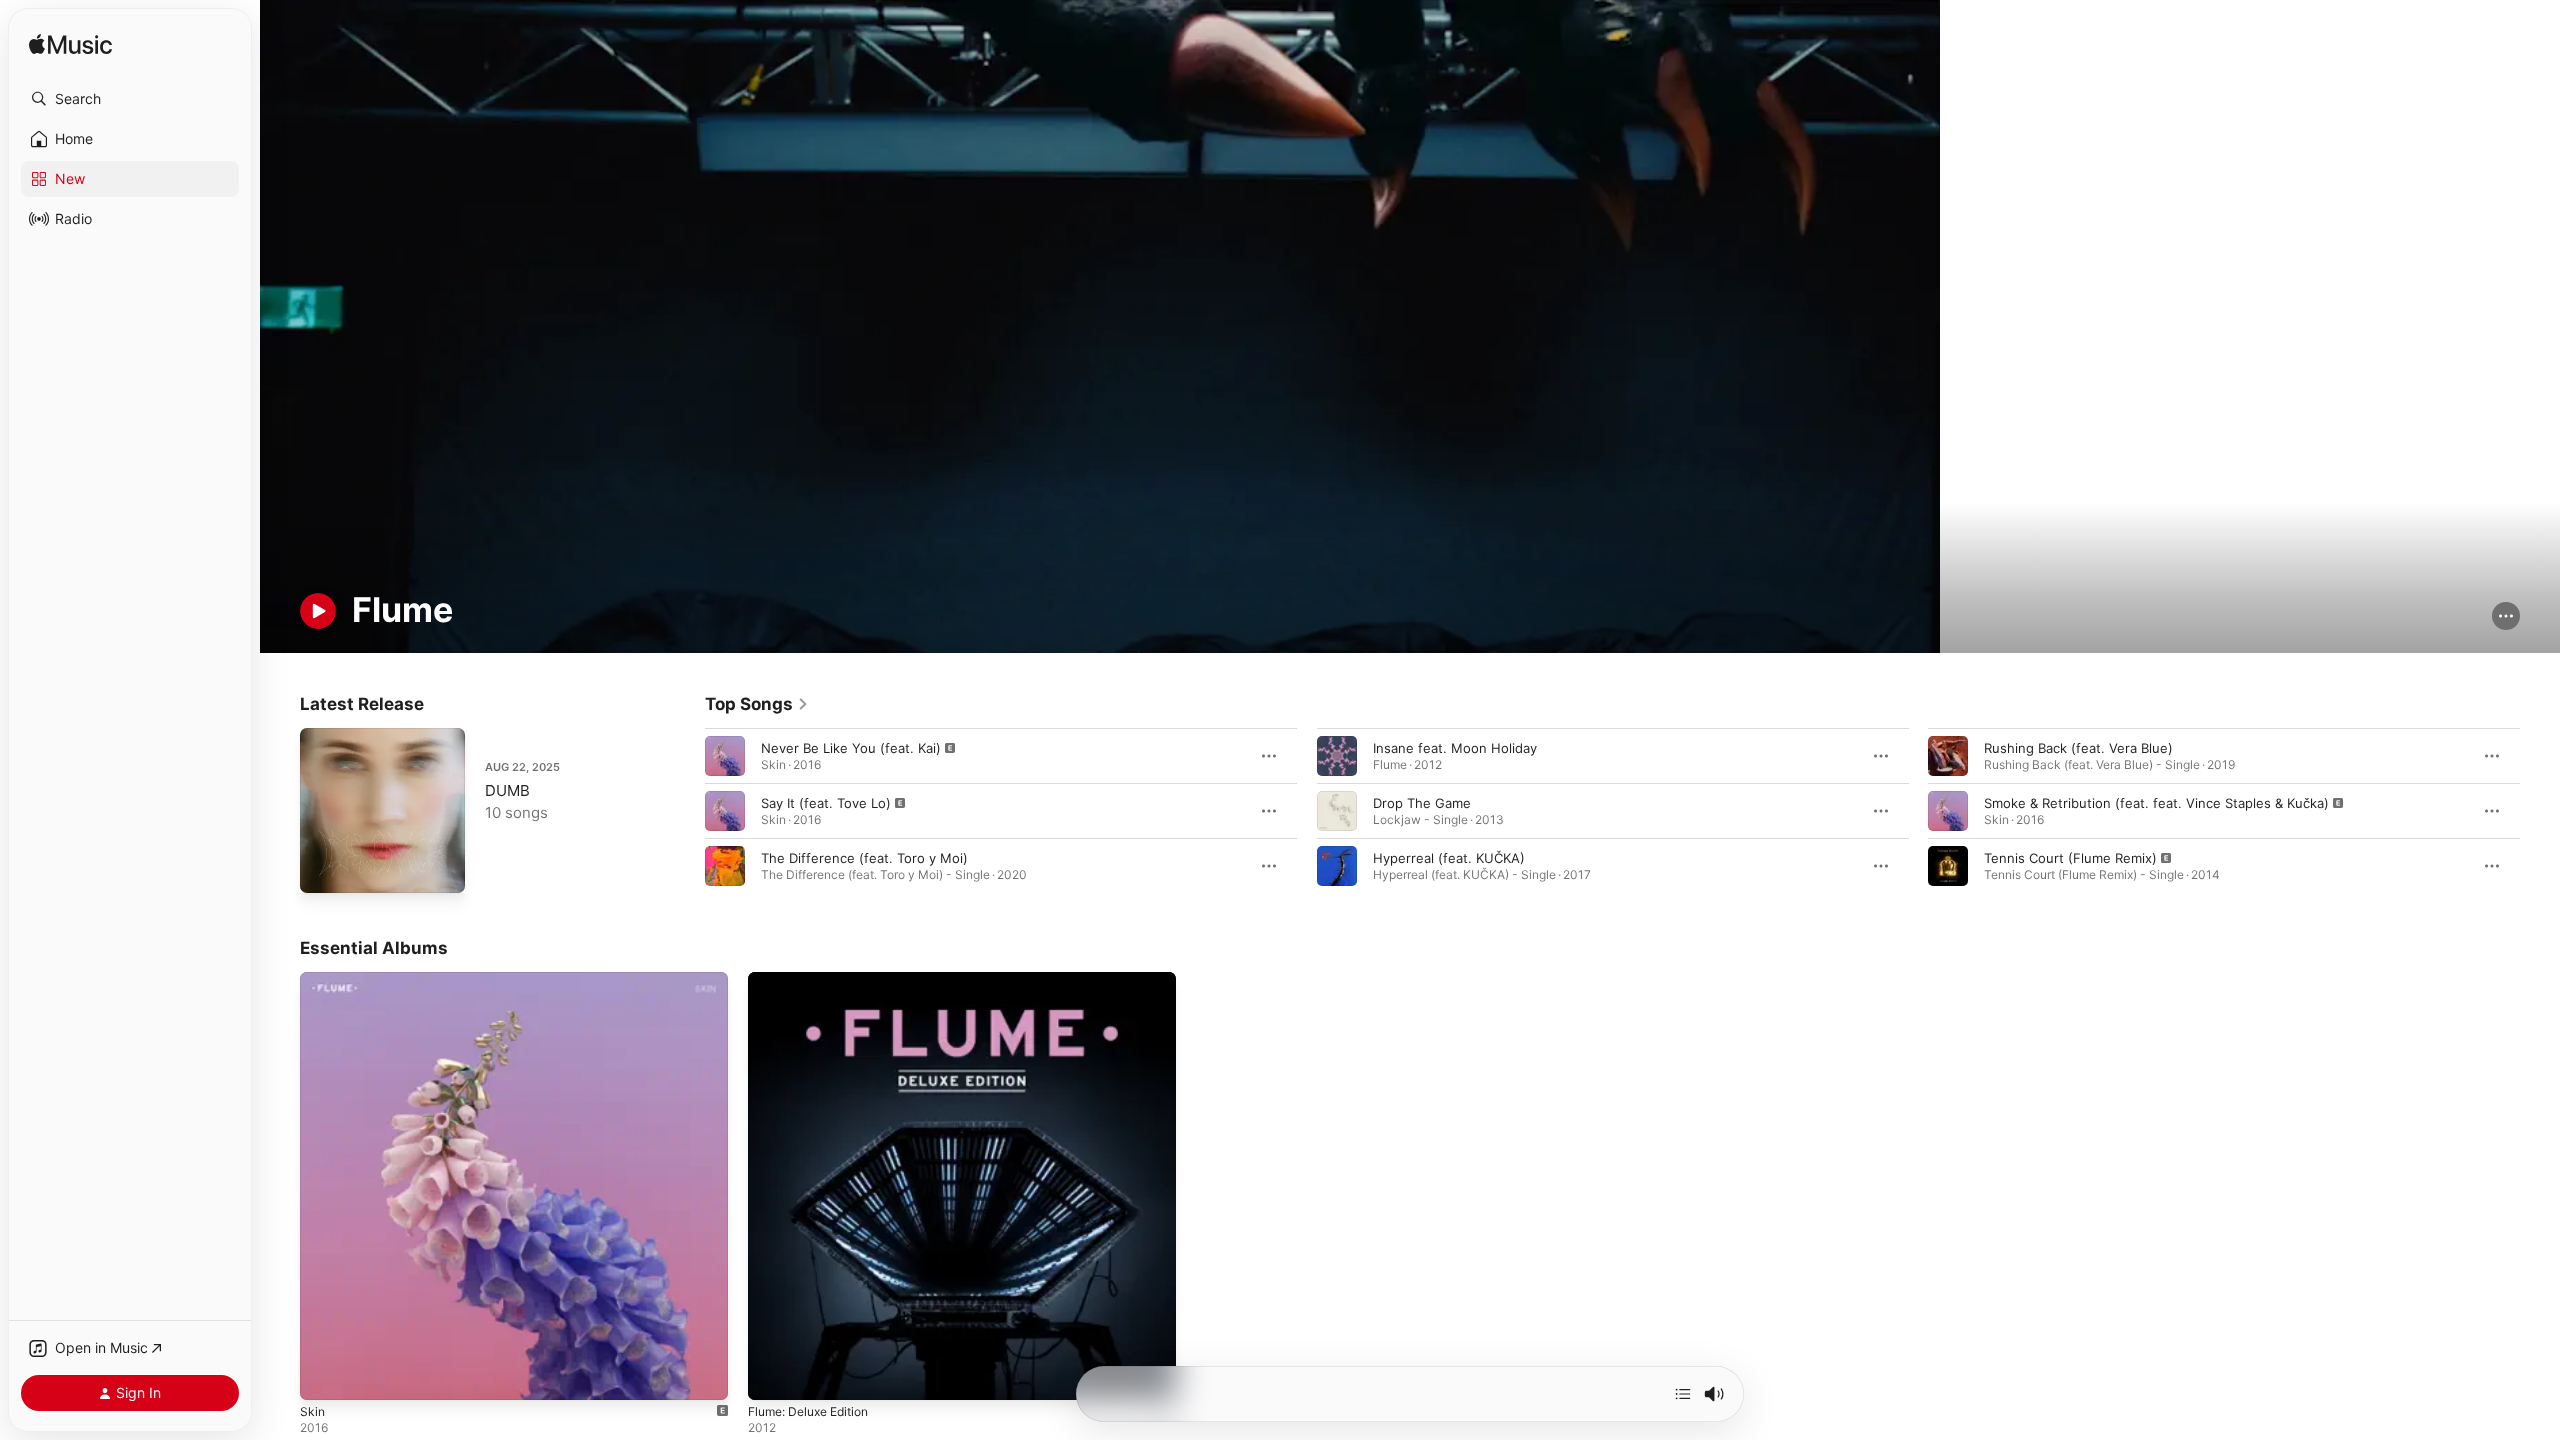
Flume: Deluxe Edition (816, 980)
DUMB (507, 790)
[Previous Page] (685, 811)
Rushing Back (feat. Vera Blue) (2078, 748)
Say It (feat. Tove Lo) (826, 803)
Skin (313, 980)
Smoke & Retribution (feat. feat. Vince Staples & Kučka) (2156, 803)
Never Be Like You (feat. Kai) (851, 748)
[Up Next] (1683, 1394)
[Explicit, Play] (725, 756)
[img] (70, 45)
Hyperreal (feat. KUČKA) (1449, 858)
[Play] (318, 611)
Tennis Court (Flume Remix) (2070, 858)
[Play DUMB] (325, 868)
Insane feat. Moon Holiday (1455, 748)
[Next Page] (2540, 811)
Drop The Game (1422, 803)
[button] (130, 99)
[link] (757, 704)
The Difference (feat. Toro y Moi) (864, 858)
